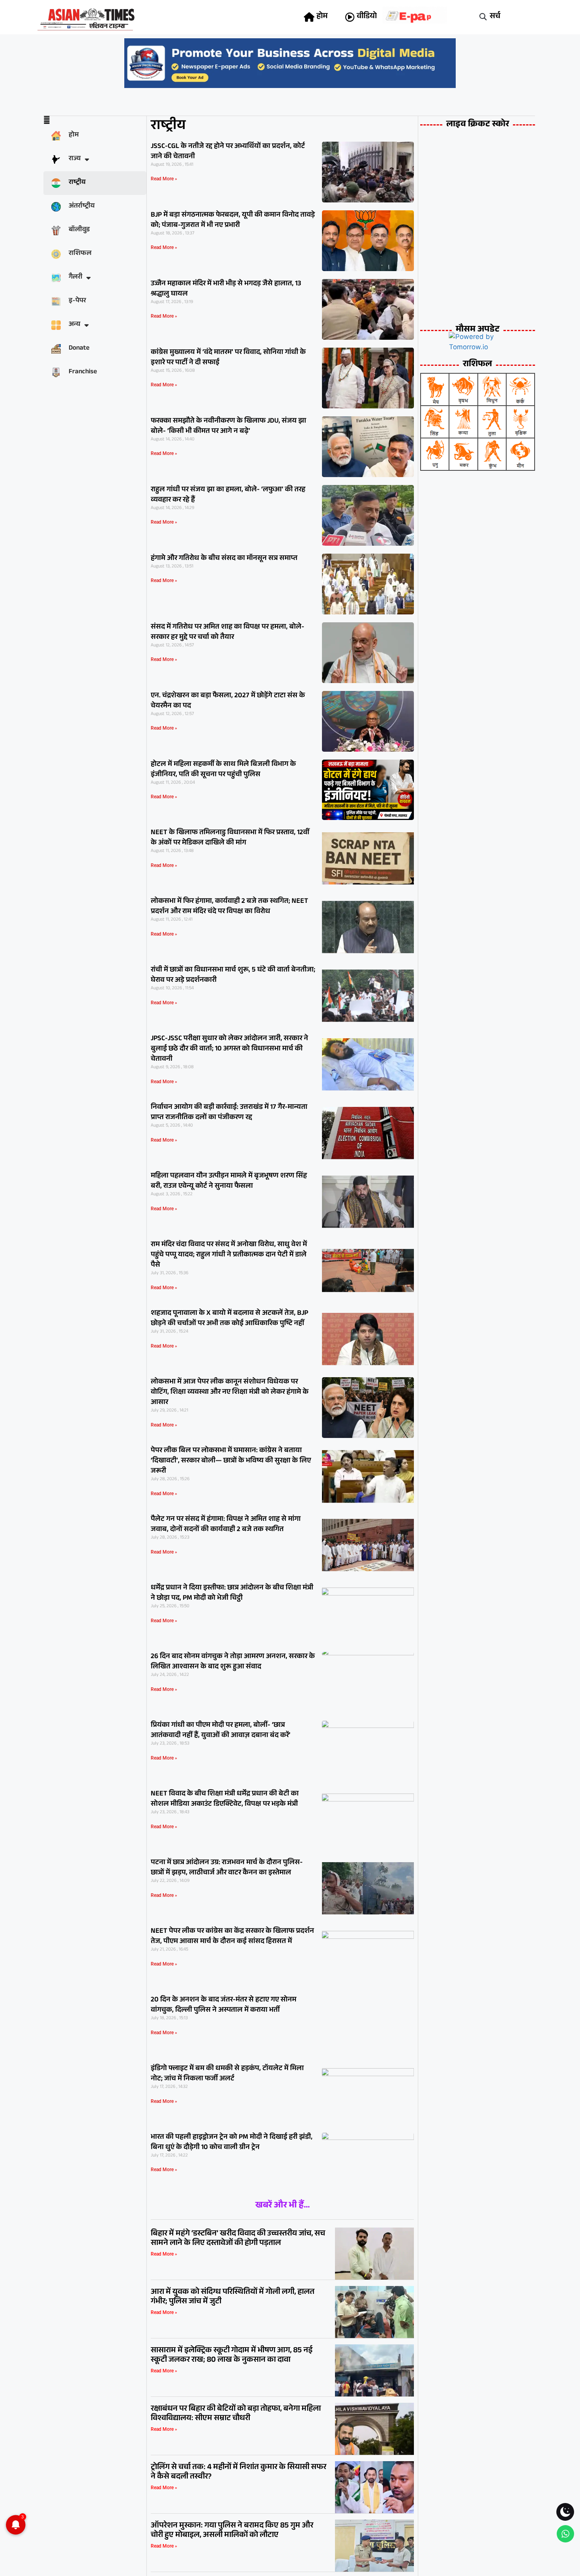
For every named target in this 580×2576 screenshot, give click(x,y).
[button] (483, 17)
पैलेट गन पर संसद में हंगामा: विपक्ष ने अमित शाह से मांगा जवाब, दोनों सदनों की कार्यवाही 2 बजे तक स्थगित (226, 1525)
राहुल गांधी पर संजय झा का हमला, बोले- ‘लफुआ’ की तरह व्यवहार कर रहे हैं (228, 495)
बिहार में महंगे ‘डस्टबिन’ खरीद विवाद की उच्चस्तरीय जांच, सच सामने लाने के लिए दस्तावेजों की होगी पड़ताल (238, 2239)
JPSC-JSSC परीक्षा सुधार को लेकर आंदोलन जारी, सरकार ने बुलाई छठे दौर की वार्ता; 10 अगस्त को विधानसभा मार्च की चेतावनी (229, 1049)
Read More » (164, 179)
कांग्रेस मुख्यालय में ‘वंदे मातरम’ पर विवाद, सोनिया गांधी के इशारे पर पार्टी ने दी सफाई (228, 358)
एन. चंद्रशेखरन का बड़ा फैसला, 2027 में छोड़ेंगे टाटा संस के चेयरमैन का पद (228, 701)
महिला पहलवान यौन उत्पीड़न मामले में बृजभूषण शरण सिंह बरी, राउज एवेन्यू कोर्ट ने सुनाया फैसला (229, 1181)
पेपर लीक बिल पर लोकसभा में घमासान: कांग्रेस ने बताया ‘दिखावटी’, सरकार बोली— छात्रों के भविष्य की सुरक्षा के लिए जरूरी (231, 1461)
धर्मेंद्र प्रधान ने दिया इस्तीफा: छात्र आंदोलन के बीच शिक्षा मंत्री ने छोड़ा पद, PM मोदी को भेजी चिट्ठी (232, 1593)
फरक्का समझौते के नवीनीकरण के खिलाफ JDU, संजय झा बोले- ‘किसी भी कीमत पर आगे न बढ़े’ (228, 427)
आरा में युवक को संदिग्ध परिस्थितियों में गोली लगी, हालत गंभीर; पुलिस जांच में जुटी (233, 2297)
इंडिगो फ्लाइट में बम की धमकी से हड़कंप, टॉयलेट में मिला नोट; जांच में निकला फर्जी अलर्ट (227, 2074)
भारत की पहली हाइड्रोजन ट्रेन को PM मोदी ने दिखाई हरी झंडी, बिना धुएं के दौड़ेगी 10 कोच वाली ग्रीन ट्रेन (232, 2143)
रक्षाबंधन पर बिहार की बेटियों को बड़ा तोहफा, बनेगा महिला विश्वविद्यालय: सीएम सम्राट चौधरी (236, 2414)
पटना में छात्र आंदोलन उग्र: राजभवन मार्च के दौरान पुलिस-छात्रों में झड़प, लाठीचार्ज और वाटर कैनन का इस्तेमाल (227, 1868)
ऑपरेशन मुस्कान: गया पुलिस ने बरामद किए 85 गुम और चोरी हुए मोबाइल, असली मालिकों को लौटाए (232, 2531)
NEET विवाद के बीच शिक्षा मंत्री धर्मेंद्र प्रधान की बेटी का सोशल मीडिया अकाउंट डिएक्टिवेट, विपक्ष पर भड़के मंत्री (225, 1799)
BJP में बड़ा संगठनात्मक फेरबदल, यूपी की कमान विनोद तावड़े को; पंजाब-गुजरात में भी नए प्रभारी (233, 221)
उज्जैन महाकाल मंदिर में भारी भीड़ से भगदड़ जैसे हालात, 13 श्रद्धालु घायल (226, 289)
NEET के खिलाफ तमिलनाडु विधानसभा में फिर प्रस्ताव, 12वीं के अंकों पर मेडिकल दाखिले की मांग (230, 838)
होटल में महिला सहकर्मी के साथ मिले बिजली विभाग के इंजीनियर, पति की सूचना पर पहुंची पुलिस (223, 770)
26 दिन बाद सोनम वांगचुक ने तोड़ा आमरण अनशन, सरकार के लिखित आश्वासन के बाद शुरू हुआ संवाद (233, 1662)
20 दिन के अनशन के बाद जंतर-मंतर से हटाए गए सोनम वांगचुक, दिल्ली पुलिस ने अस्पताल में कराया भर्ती (224, 2005)
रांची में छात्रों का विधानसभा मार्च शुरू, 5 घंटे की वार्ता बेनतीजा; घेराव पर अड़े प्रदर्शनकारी (233, 975)
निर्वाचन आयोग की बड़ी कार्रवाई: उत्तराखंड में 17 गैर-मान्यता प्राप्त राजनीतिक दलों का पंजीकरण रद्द (229, 1113)
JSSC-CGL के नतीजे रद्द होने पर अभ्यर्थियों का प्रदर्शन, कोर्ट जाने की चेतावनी (228, 152)
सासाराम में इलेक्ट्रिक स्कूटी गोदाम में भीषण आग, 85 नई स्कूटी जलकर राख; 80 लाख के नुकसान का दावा (232, 2356)
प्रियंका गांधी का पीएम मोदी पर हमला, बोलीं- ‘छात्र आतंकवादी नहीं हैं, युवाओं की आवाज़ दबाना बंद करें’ (221, 1731)
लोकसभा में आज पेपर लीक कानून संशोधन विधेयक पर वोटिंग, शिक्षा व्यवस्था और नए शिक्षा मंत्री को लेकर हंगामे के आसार (230, 1393)
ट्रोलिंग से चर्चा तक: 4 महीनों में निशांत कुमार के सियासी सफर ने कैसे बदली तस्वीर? (239, 2473)
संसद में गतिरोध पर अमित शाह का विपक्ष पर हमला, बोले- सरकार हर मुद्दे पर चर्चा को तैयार (227, 633)
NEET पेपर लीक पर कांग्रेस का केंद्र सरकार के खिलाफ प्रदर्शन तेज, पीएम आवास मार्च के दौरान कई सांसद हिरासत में (232, 1937)
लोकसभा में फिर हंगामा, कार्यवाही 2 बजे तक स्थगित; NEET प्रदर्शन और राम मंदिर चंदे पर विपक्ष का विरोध (229, 907)
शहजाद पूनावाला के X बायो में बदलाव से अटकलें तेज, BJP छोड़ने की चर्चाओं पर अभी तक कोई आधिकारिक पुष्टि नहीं (229, 1319)
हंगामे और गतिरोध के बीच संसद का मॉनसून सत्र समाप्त (224, 559)
